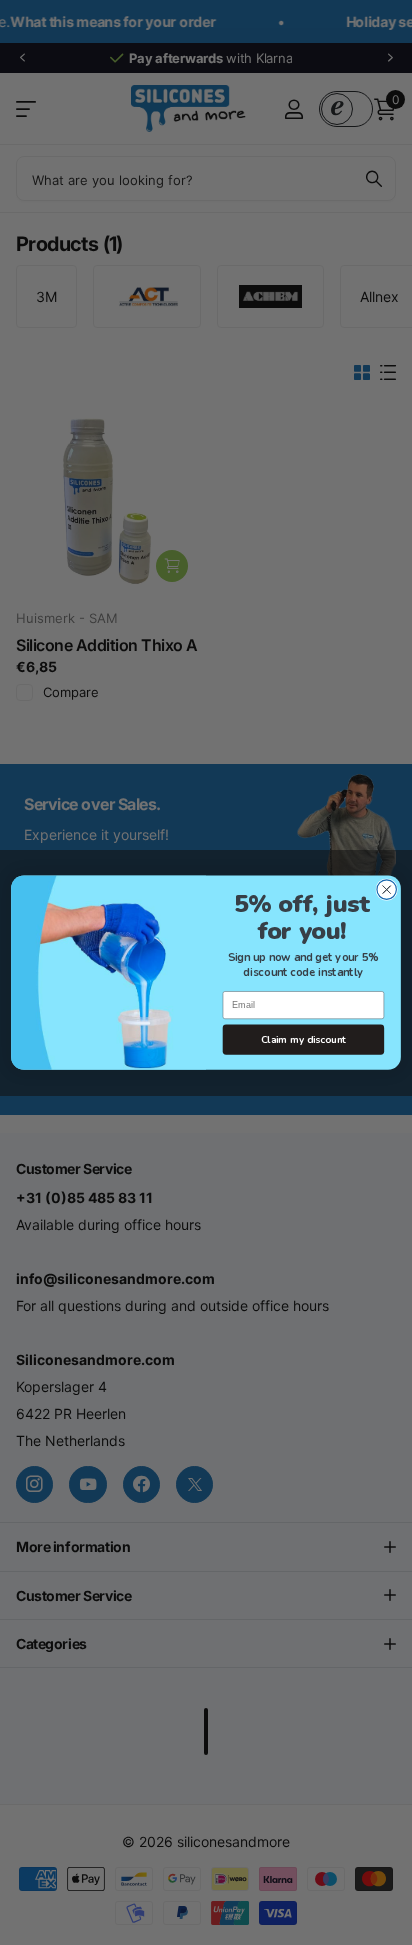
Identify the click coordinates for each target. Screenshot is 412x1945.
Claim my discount (304, 1039)
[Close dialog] (386, 889)
